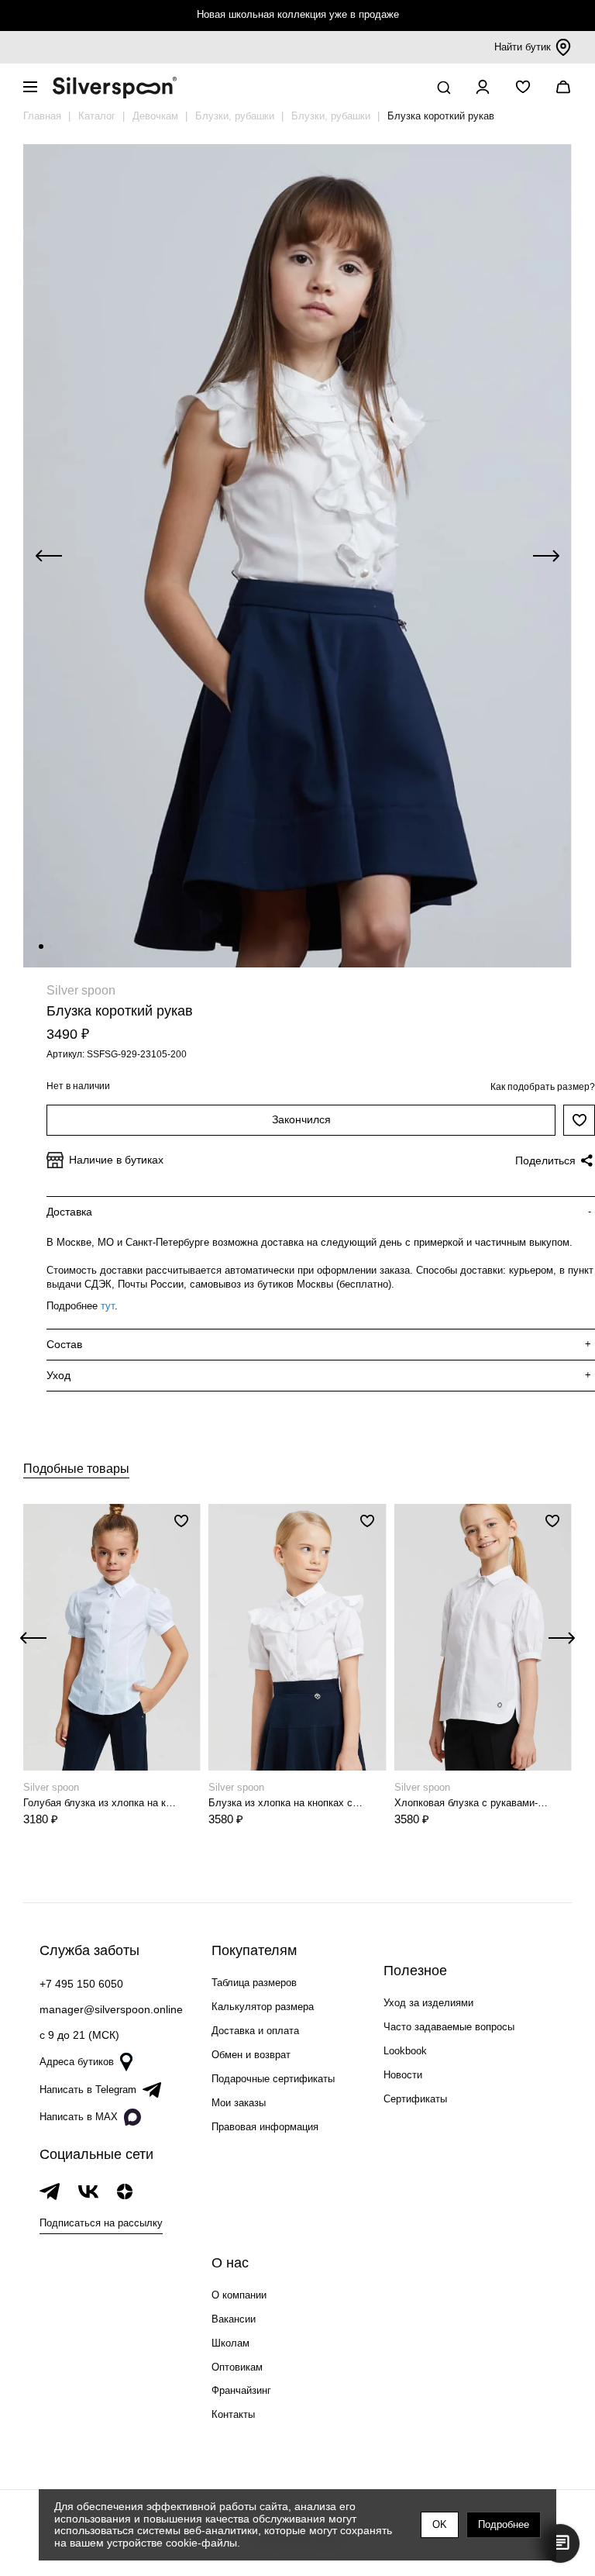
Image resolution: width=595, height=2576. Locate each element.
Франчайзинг (241, 2390)
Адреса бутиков (77, 2062)
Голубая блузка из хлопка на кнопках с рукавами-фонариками (101, 1803)
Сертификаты (415, 2099)
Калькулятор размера (263, 2007)
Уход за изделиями (428, 2003)
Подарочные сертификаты (273, 2079)
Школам (230, 2343)
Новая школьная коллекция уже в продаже (298, 14)
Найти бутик (523, 47)
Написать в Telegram (88, 2090)
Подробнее (504, 2524)
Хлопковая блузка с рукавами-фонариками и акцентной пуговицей (472, 1803)
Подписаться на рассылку (101, 2223)
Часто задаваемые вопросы (449, 2027)
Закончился (301, 1119)
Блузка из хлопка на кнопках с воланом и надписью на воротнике (286, 1803)
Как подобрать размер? (543, 1087)
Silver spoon (81, 990)
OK (440, 2524)
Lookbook (405, 2051)
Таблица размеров (254, 1983)
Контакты (233, 2414)
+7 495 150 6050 (81, 1984)
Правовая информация (265, 2127)
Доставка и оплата (255, 2031)
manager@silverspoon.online (111, 2009)
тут (108, 1306)
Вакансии (234, 2319)
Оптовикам (237, 2367)
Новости (403, 2075)
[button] (41, 947)
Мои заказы (239, 2103)
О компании (239, 2295)
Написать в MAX (79, 2117)
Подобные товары (76, 1469)
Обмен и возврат (251, 2055)
